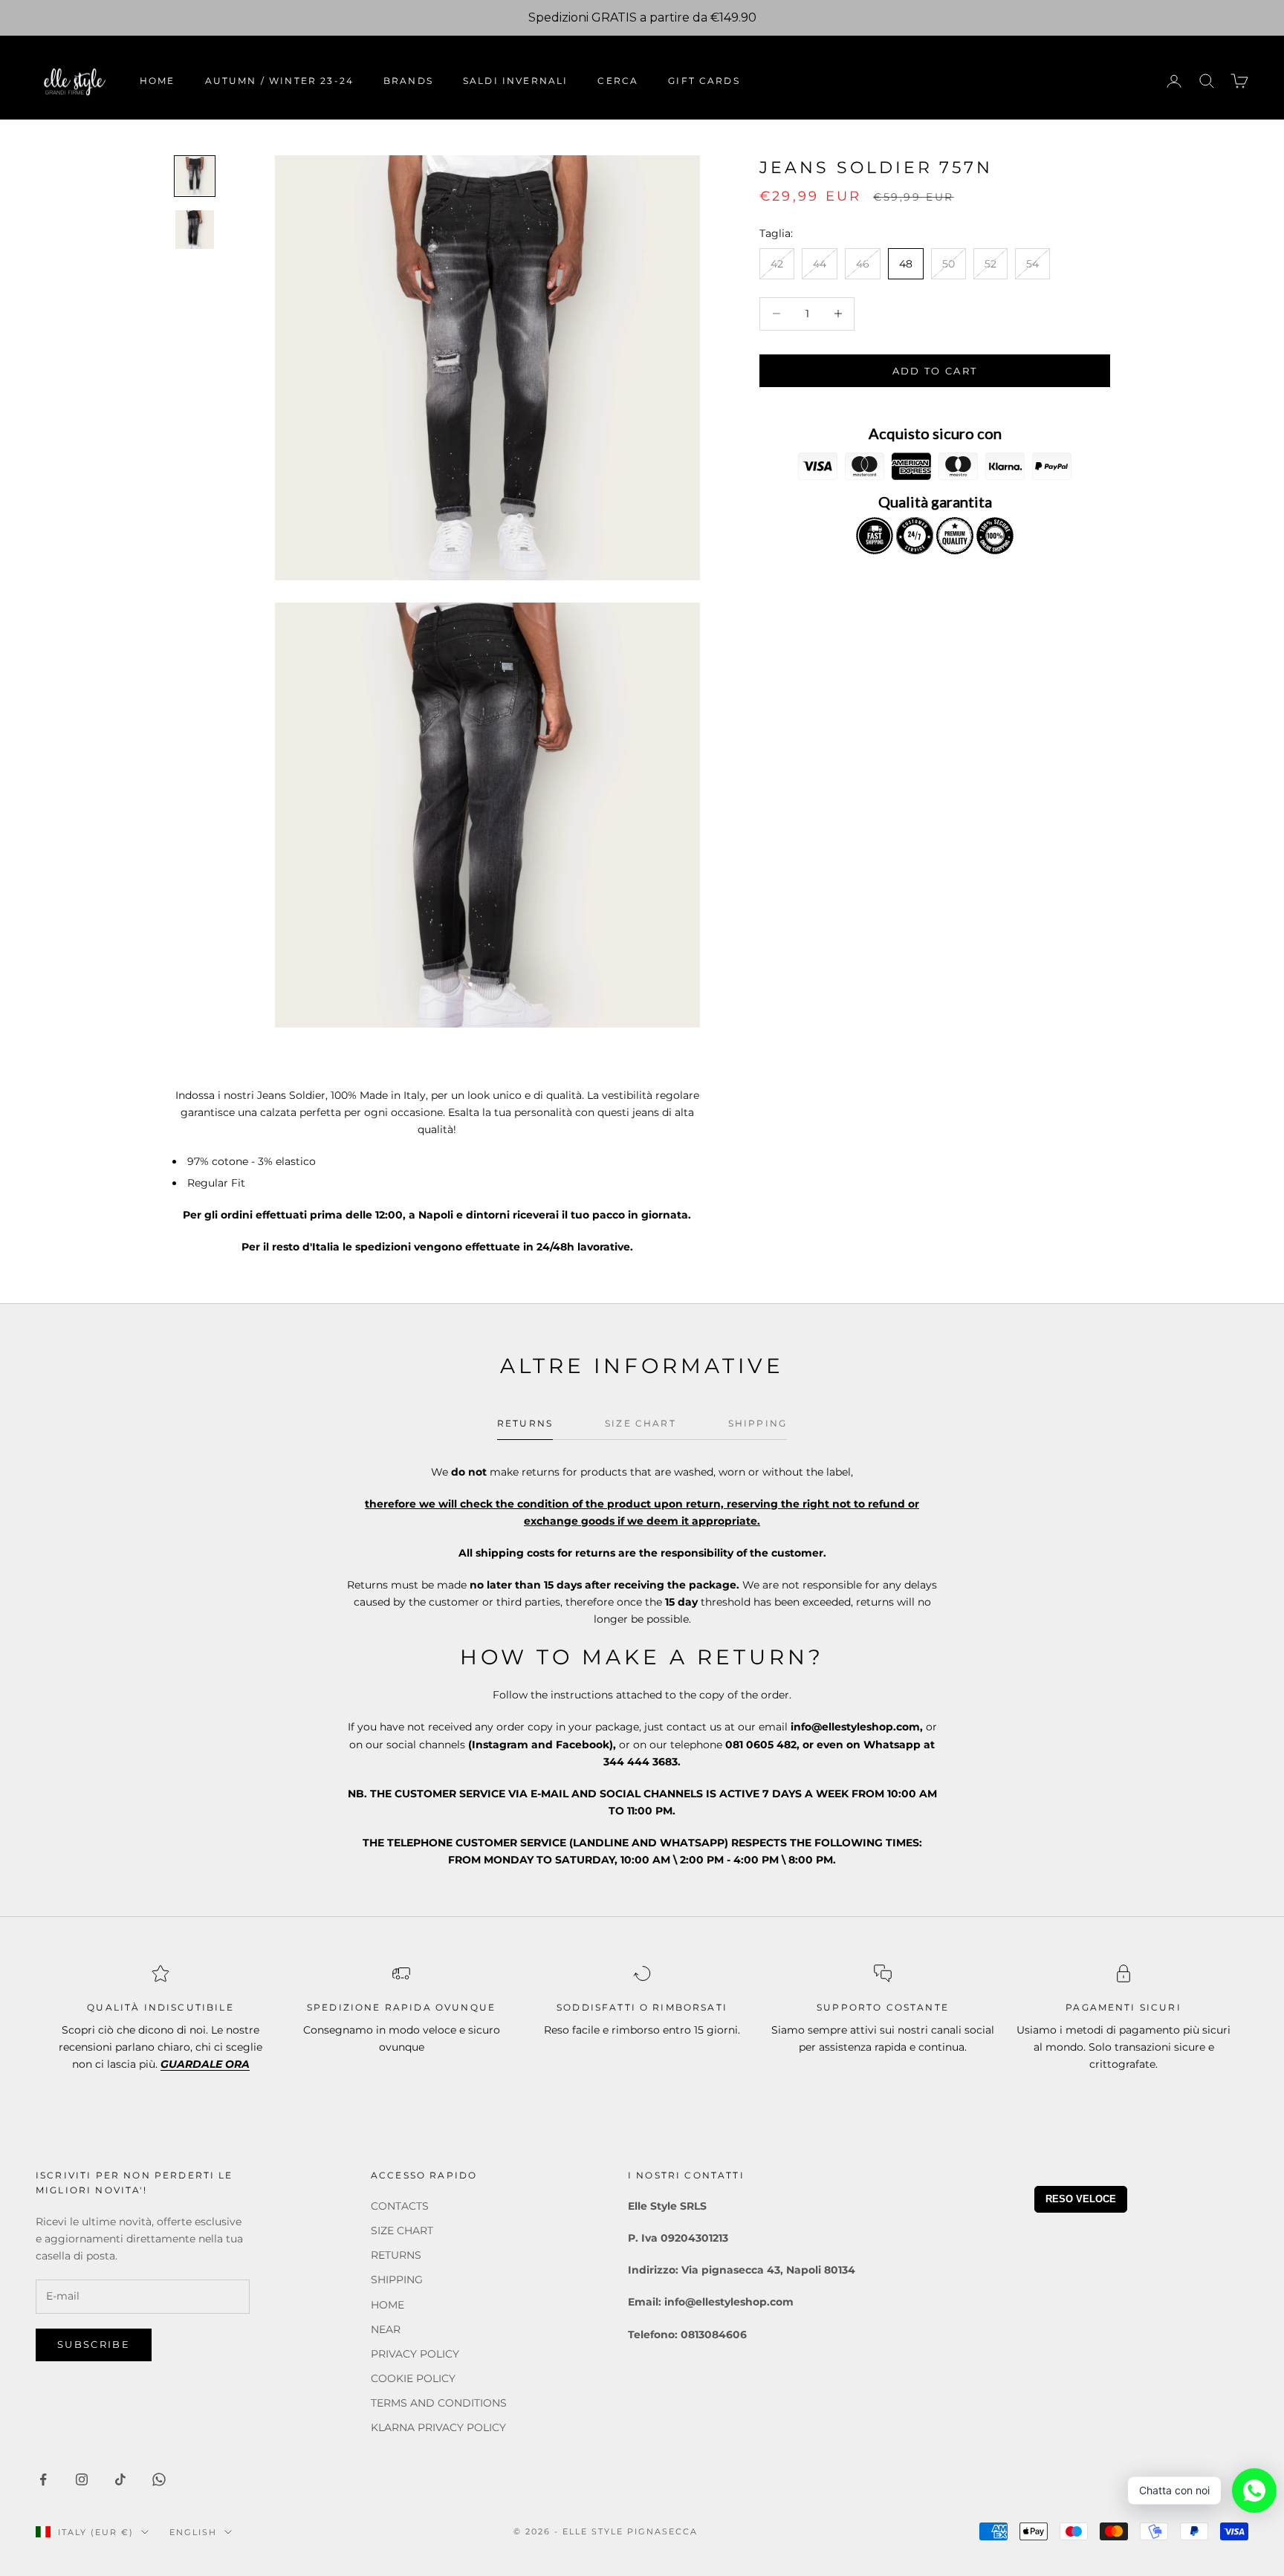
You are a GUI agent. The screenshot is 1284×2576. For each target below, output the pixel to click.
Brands (408, 81)
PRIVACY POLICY (415, 2354)
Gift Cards (704, 81)
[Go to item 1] (195, 176)
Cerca (618, 81)
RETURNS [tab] (525, 1423)
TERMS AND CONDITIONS (439, 2403)
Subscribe (94, 2344)
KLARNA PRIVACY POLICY (438, 2427)
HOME (388, 2305)
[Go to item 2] (195, 230)
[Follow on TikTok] (120, 2479)
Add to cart (935, 370)
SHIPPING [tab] (758, 1423)
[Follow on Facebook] (43, 2479)
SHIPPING (397, 2280)
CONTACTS (400, 2206)
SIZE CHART (402, 2231)
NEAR (386, 2329)
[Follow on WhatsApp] (159, 2479)
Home (158, 81)
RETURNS (396, 2255)
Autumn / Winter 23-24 (279, 81)
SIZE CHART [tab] (641, 1423)
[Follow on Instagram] (82, 2479)
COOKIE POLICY (413, 2378)
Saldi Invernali (515, 81)
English (193, 2532)
